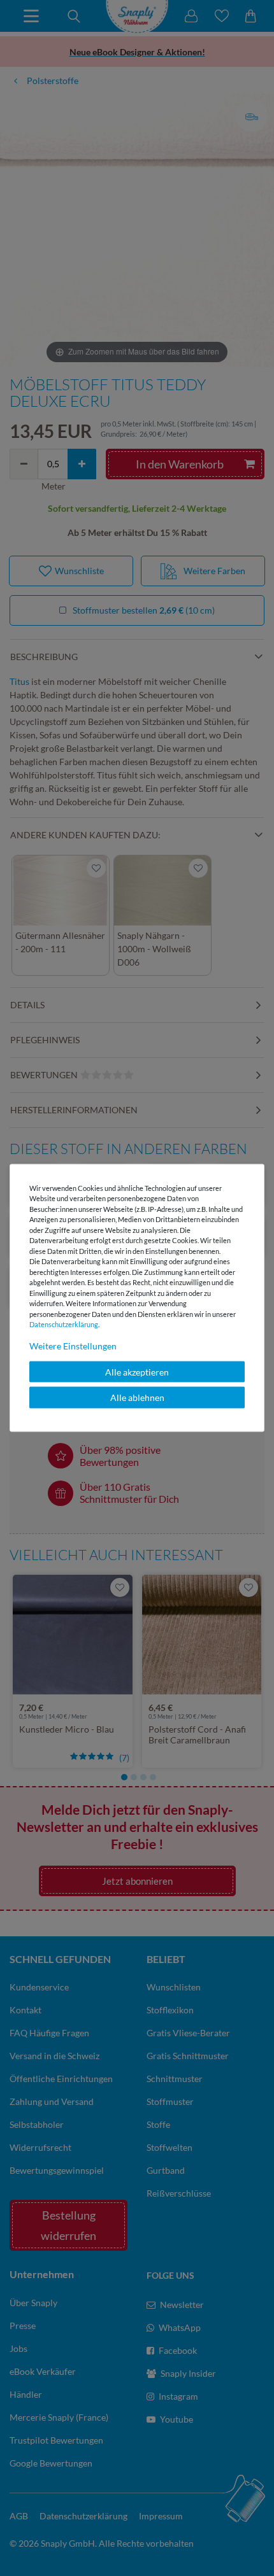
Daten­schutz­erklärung (64, 1324)
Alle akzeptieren (137, 1371)
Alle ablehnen (137, 1397)
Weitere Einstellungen (73, 1345)
